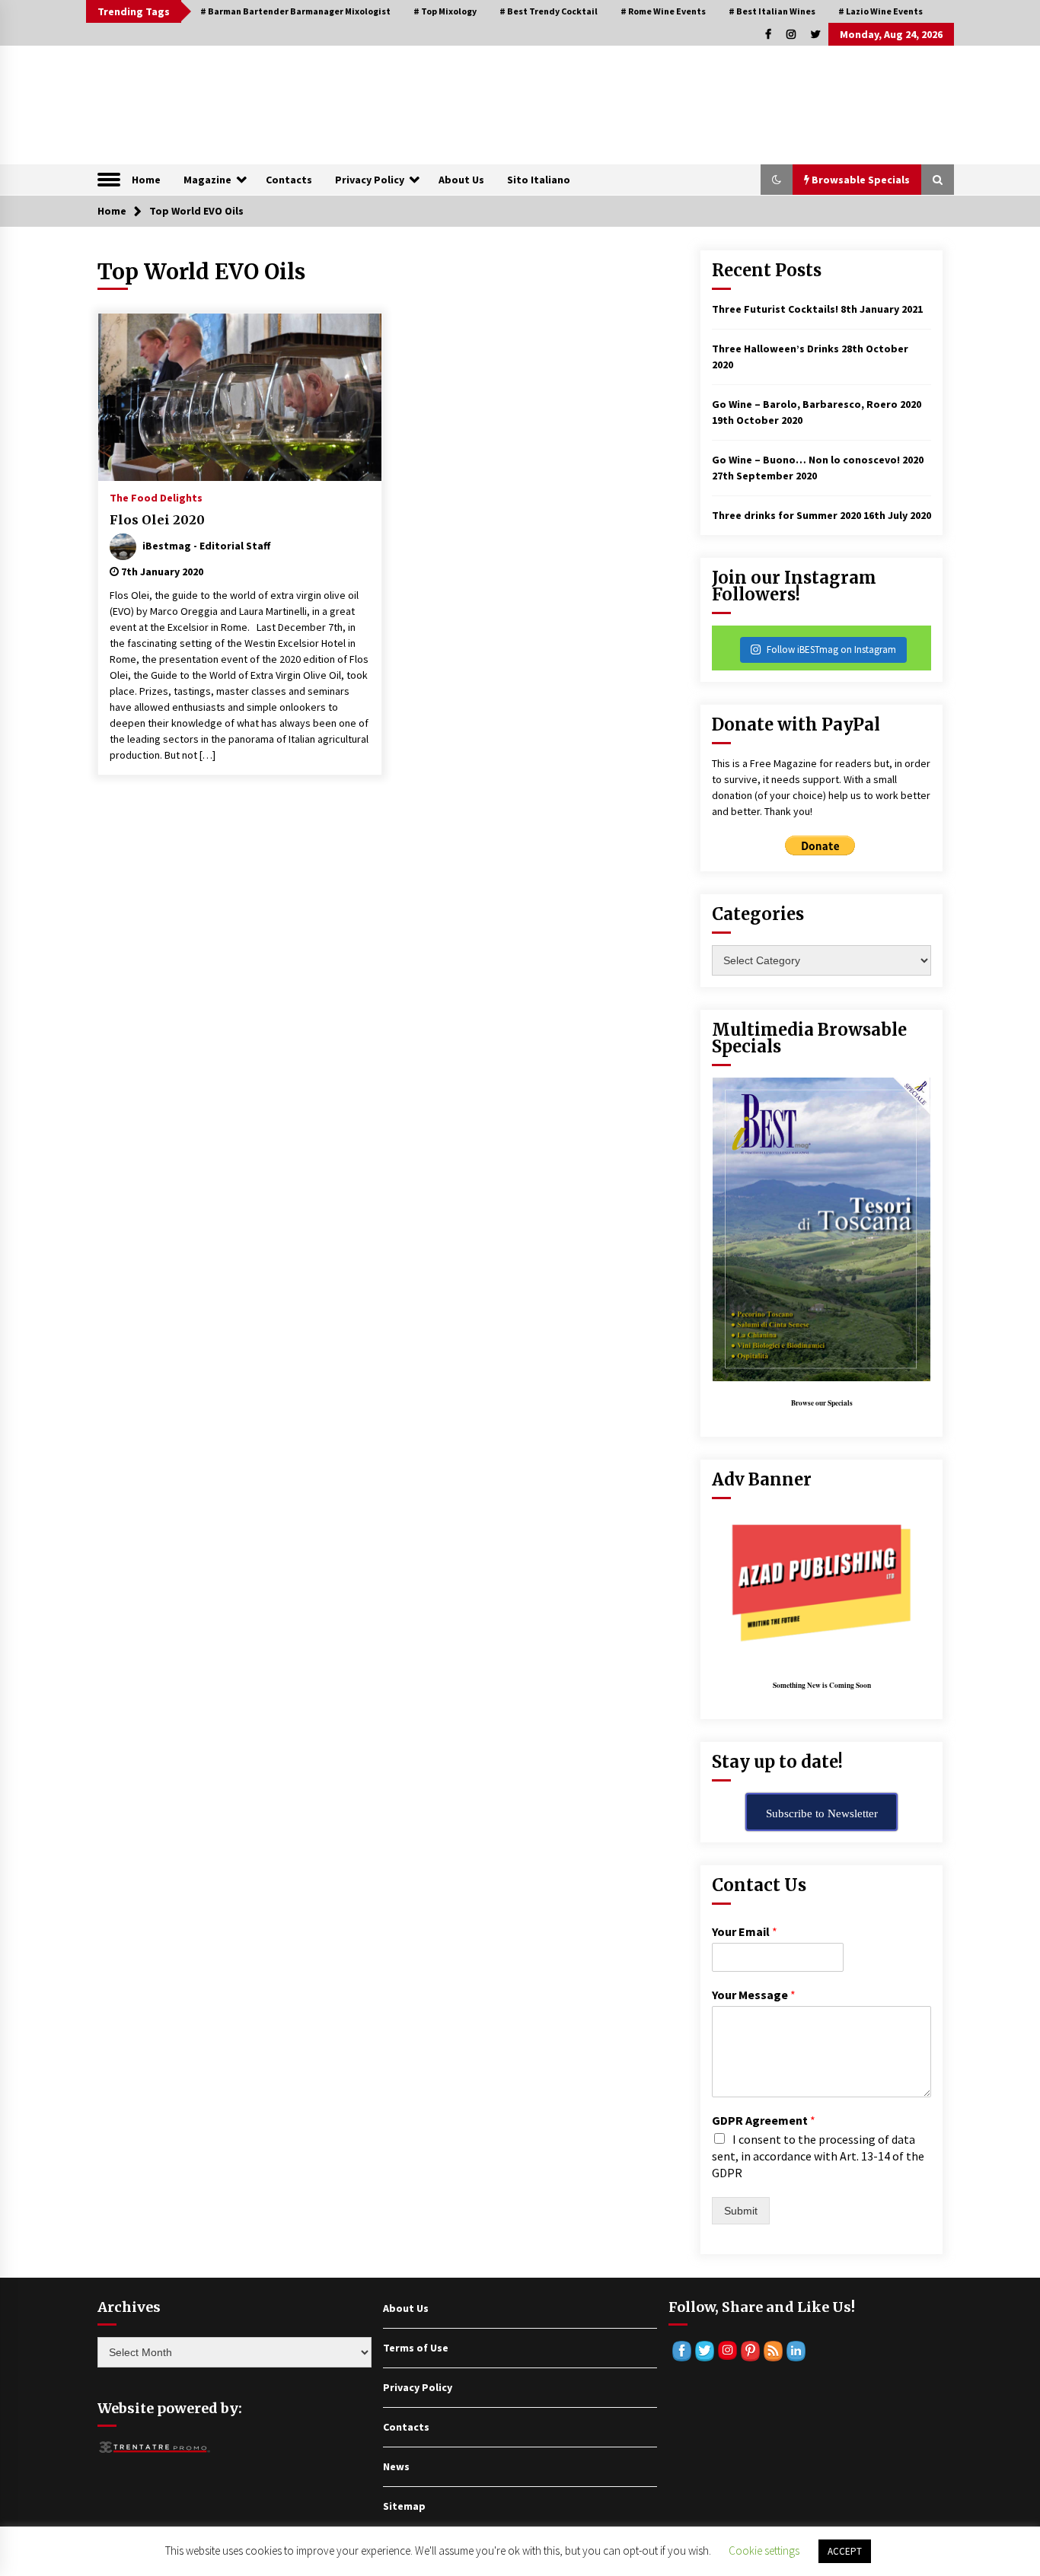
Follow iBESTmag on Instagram (831, 650)
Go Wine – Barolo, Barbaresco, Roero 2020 (817, 404)
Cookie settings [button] (764, 2551)
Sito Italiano (539, 180)
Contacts (289, 180)
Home (146, 180)
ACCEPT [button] (845, 2551)
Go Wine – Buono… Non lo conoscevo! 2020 (818, 460)
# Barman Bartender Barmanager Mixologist (295, 11)
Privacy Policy (370, 180)
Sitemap (404, 2506)
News (396, 2466)
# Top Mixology (445, 11)
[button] (777, 180)
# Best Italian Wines (772, 11)
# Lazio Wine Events (880, 11)
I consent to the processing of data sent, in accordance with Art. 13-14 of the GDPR (818, 2156)
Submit (741, 2211)
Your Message (754, 1995)
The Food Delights (156, 497)
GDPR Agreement (764, 2120)
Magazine (207, 180)
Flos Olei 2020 (157, 520)
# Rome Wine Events (663, 11)
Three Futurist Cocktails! (775, 309)
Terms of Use (416, 2348)
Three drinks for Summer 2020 (786, 515)
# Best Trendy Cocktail (549, 11)
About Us (461, 180)
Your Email (745, 1931)
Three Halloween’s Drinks (775, 349)
